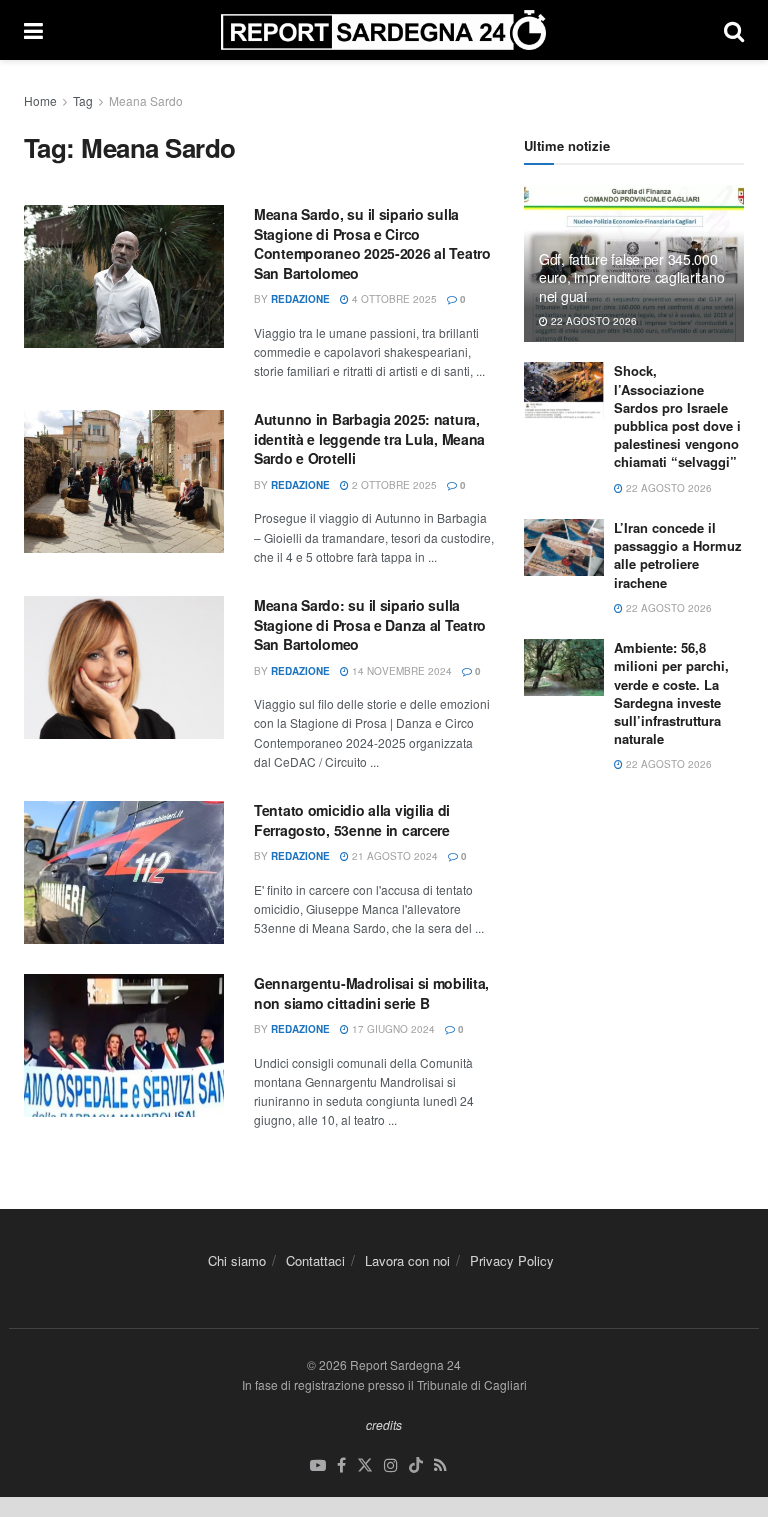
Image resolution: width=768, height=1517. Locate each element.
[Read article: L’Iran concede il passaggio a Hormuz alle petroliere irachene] (564, 547)
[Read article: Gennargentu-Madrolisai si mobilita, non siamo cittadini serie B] (124, 1045)
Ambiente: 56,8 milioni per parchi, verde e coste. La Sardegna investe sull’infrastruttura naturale (671, 693)
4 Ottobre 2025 (393, 299)
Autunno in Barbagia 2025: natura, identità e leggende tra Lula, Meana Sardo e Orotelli (369, 438)
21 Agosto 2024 (393, 856)
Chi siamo (237, 1260)
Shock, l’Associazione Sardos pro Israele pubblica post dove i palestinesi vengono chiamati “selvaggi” (677, 416)
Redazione (300, 299)
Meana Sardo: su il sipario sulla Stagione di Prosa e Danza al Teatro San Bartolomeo (370, 624)
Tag (83, 100)
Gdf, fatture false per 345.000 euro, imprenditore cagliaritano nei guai (631, 277)
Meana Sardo (146, 100)
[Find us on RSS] (440, 1465)
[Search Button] (734, 30)
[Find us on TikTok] (416, 1465)
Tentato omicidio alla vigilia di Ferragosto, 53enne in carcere (352, 820)
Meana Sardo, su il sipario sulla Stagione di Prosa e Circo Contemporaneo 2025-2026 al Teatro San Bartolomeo (372, 243)
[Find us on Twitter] (365, 1465)
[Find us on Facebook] (341, 1465)
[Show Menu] (33, 30)
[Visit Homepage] (383, 30)
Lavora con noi (407, 1260)
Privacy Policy (512, 1260)
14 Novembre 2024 (400, 671)
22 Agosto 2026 (592, 321)
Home (40, 100)
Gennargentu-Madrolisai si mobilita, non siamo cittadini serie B (371, 993)
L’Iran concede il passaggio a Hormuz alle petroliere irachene (678, 555)
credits (384, 1424)
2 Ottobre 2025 (393, 485)
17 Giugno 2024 (392, 1029)
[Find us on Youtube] (318, 1465)
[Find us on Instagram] (391, 1465)
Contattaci (315, 1260)
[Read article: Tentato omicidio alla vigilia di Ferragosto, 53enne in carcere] (124, 872)
